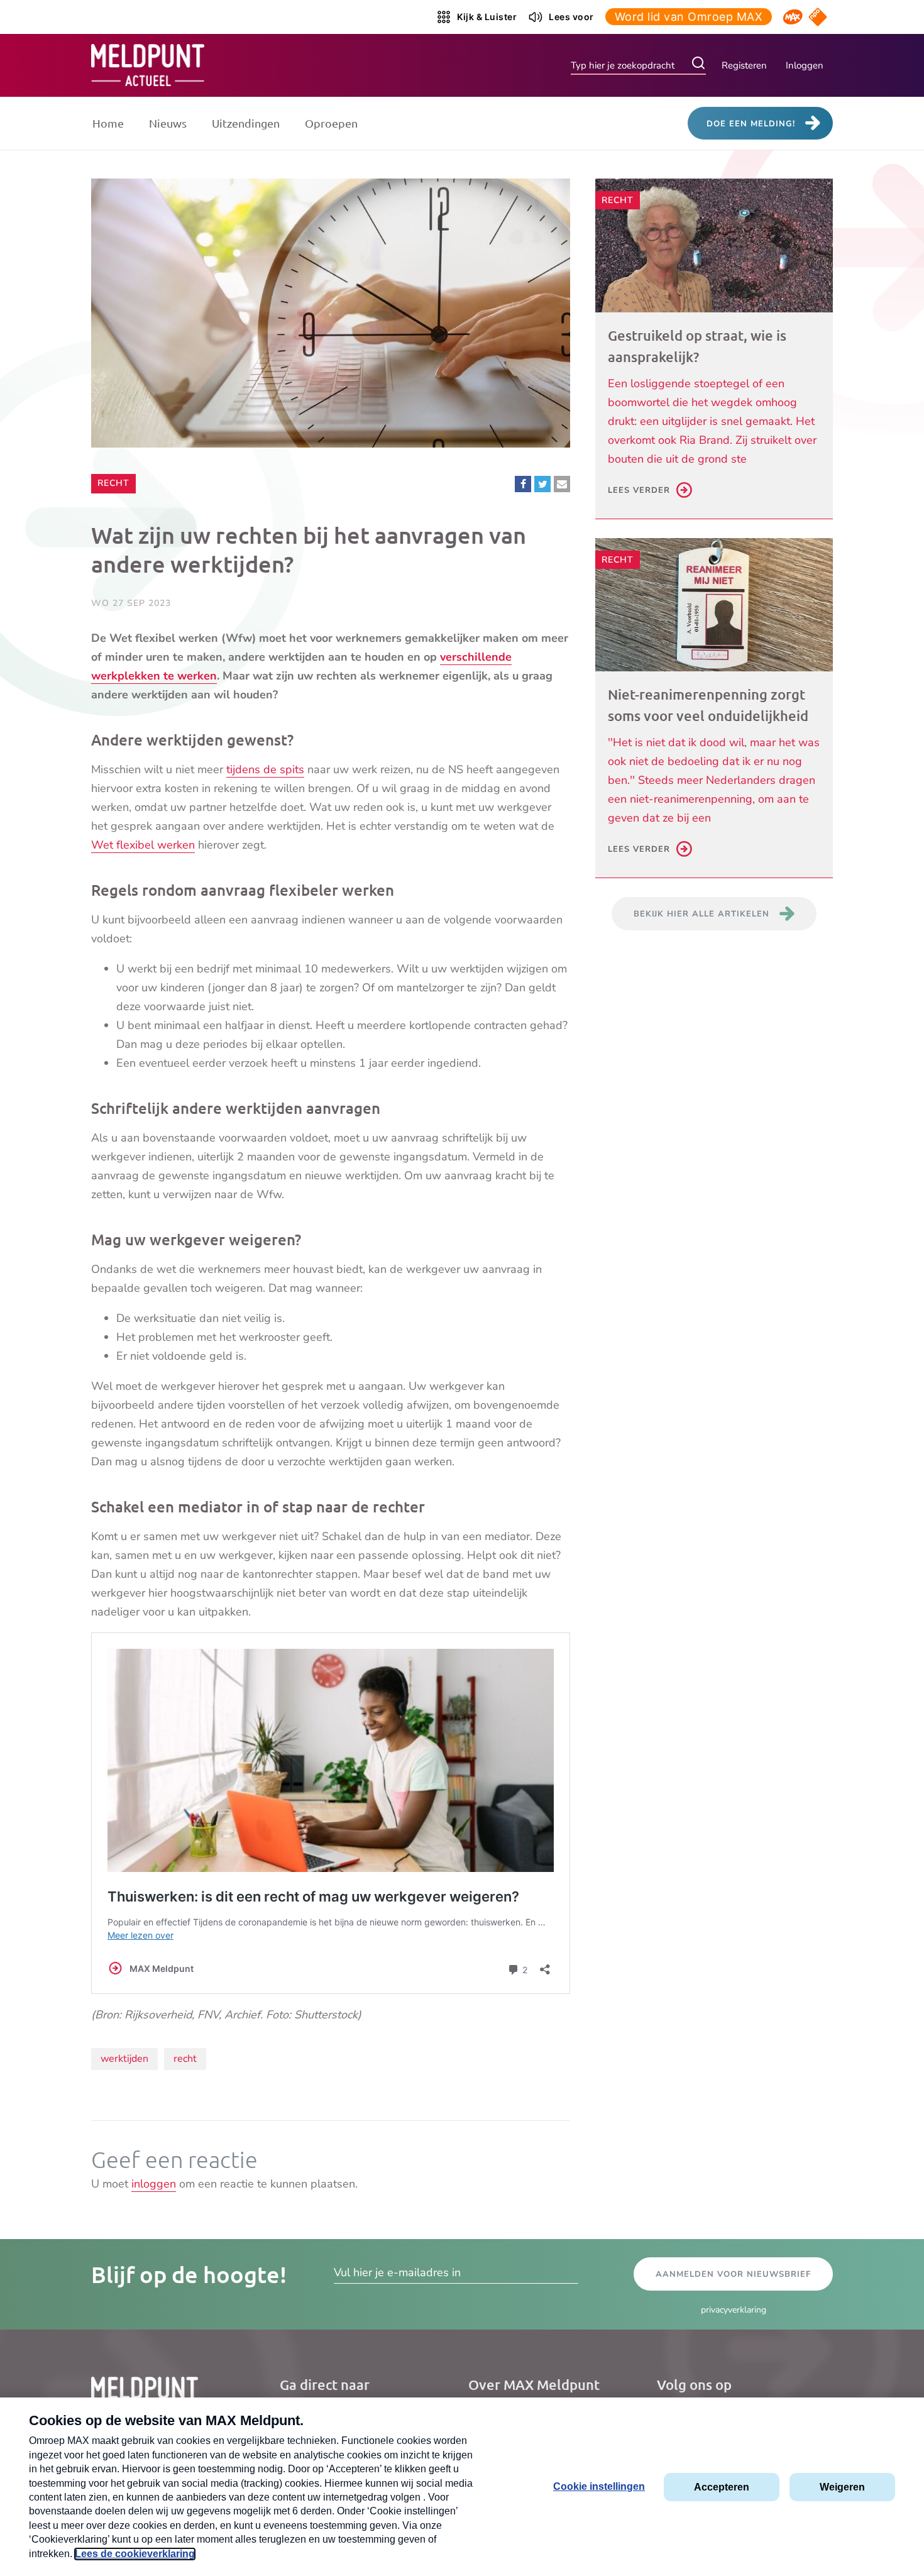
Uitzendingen (246, 123)
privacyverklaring (734, 2310)
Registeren (744, 65)
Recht (116, 483)
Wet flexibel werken (143, 845)
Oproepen (331, 123)
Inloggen (805, 65)
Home (108, 123)
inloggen (154, 2184)
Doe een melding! (751, 124)
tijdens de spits (265, 769)
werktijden (124, 2059)
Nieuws (168, 123)
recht (185, 2059)
